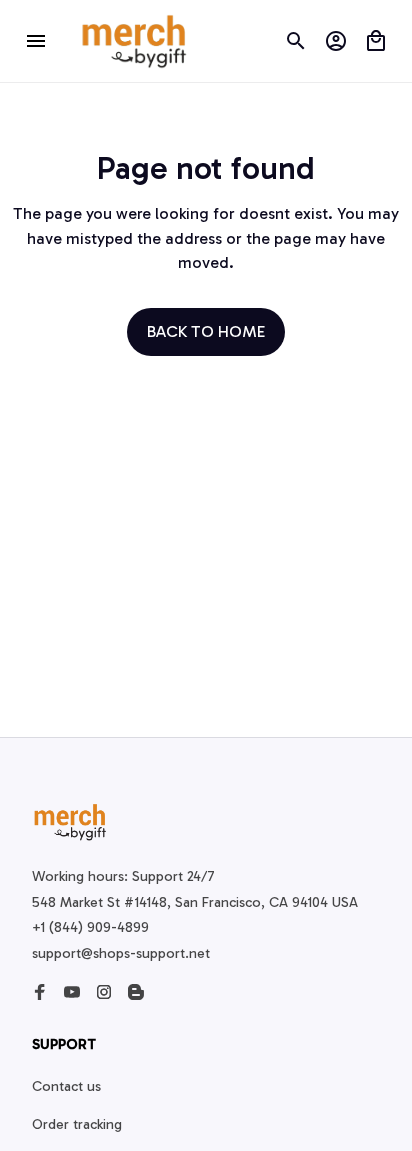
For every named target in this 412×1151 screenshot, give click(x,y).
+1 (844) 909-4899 (90, 927)
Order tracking (77, 1124)
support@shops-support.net (121, 953)
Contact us (66, 1086)
